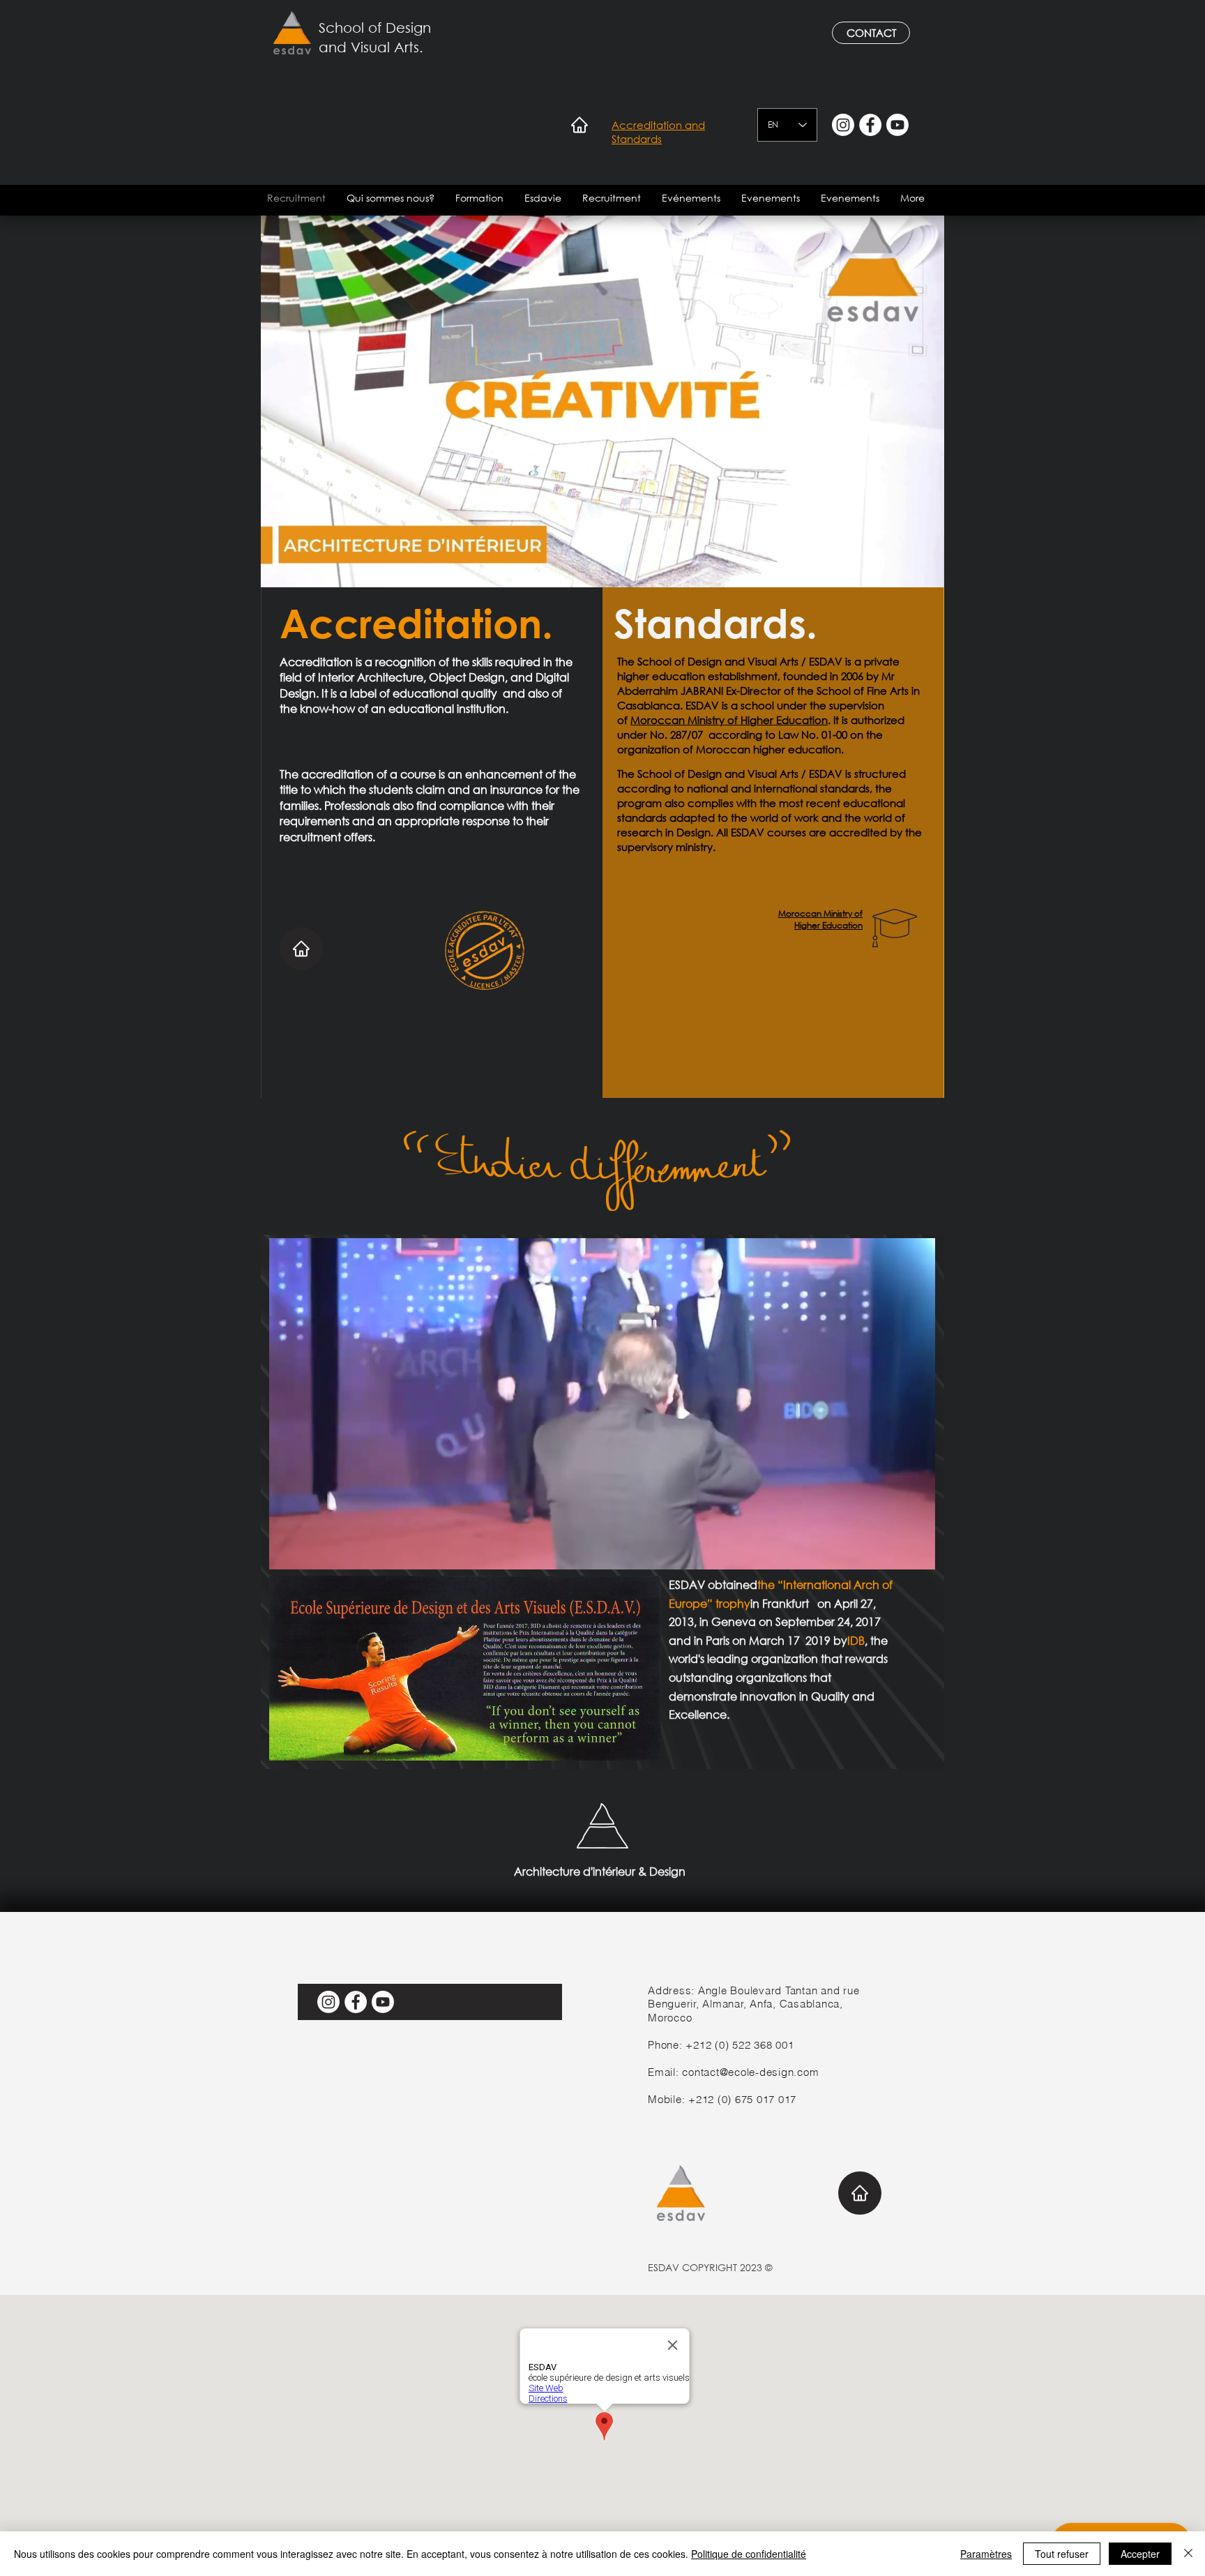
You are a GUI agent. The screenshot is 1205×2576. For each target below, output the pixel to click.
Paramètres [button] (986, 2554)
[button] (391, 198)
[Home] (579, 125)
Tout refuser (1062, 2554)
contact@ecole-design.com (750, 2072)
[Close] (1188, 2554)
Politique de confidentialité (749, 2554)
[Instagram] (843, 125)
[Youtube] (897, 125)
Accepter (1140, 2554)
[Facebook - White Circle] (870, 125)
